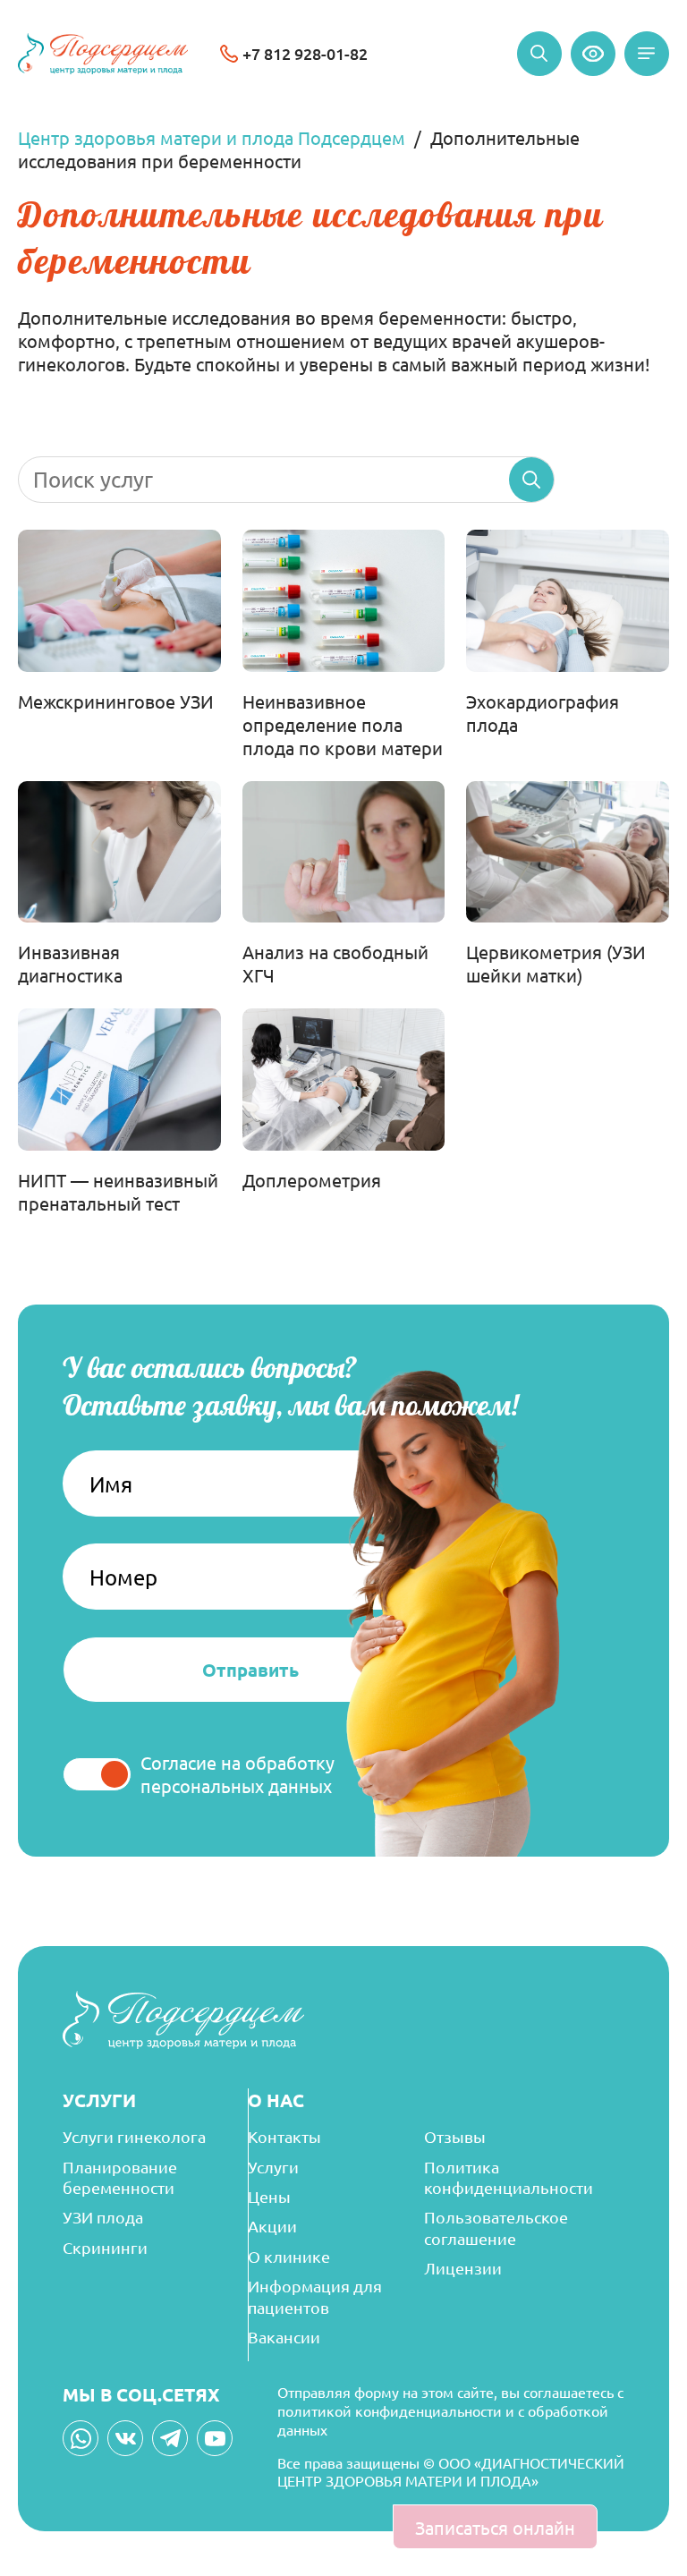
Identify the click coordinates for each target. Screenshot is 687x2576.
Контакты (284, 2136)
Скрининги (105, 2247)
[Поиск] (539, 54)
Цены (269, 2196)
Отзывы (455, 2136)
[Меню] (647, 54)
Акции (272, 2226)
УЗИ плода (103, 2217)
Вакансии (284, 2337)
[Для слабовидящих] (593, 54)
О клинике (289, 2256)
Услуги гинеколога (134, 2136)
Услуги (273, 2167)
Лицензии (463, 2268)
